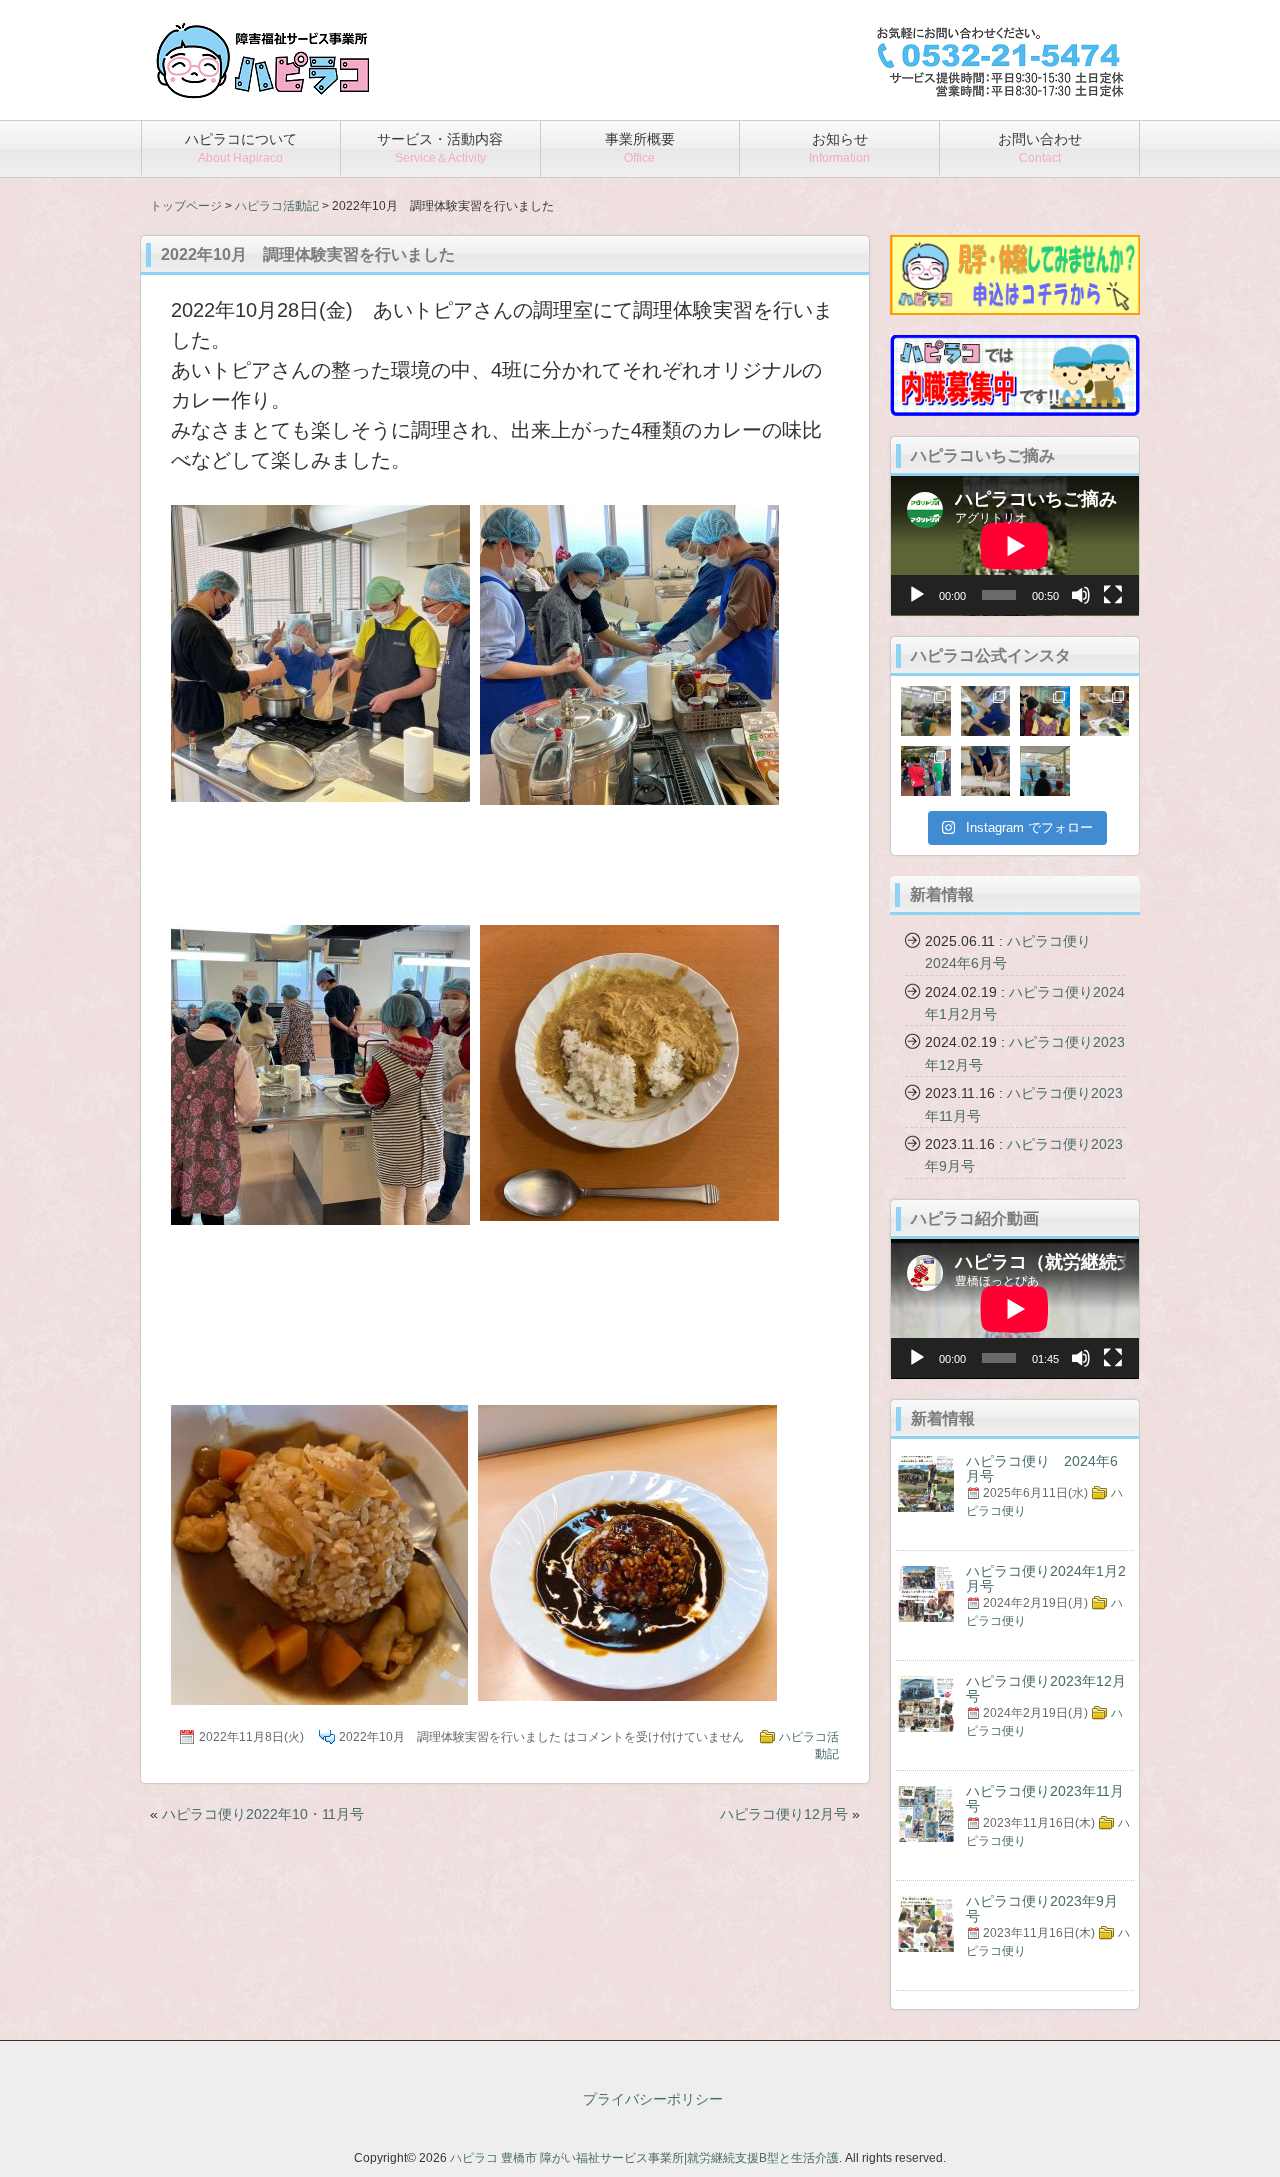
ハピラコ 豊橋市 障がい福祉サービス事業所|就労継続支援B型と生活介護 (644, 2158)
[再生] (917, 595)
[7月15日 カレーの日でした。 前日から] (1105, 711)
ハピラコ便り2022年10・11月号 (263, 1814)
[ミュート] (1081, 595)
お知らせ (839, 148)
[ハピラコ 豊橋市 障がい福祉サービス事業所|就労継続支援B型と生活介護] (263, 92)
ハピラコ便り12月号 (784, 1814)
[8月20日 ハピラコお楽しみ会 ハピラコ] (926, 711)
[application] (1015, 546)
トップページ (186, 206)
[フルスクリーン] (1113, 595)
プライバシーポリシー (653, 2099)
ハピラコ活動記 (277, 206)
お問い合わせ (1040, 148)
